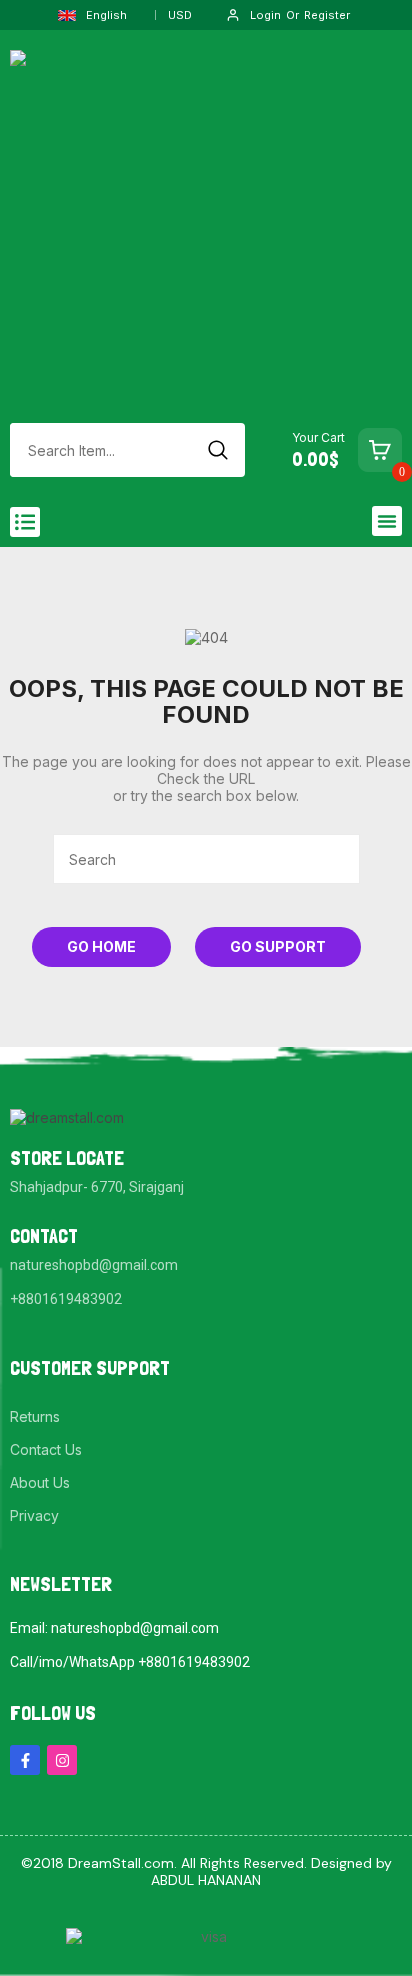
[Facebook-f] (25, 1760)
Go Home (101, 946)
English (106, 15)
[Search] (218, 450)
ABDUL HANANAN (206, 1880)
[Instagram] (62, 1760)
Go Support (278, 946)
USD (180, 15)
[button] (25, 522)
